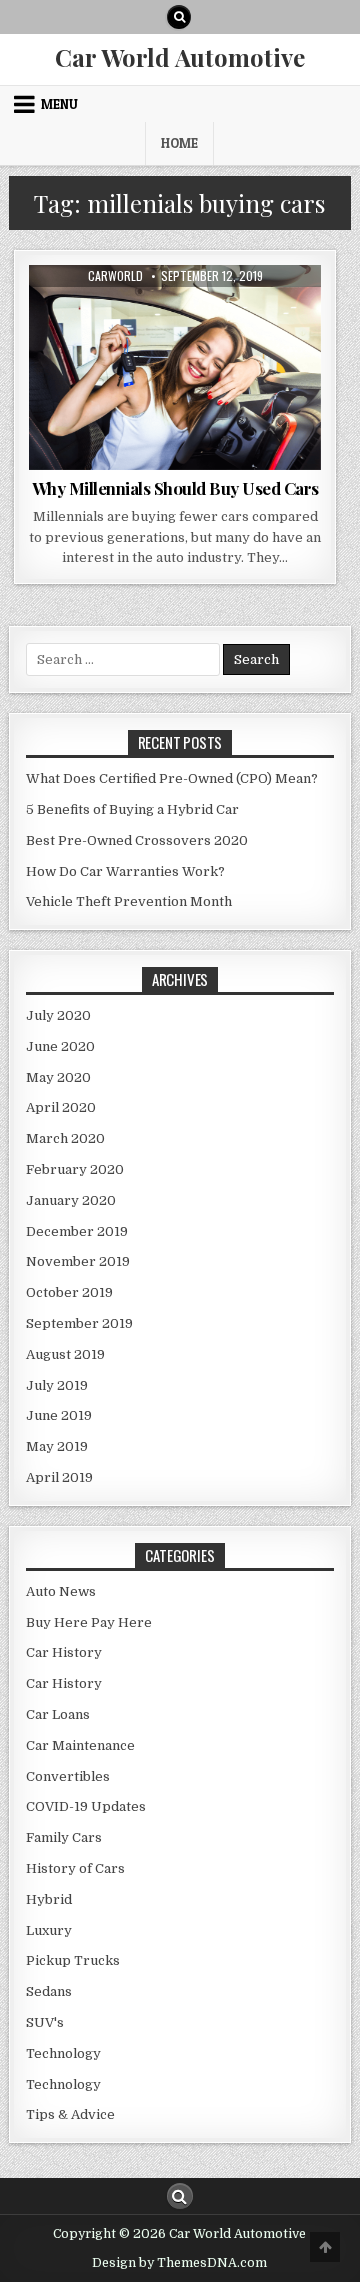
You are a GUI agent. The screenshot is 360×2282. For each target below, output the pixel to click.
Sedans (49, 1991)
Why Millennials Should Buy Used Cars (175, 488)
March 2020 (65, 1138)
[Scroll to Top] (325, 2247)
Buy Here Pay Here (89, 1622)
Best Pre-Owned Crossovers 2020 (137, 840)
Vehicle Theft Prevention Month (129, 901)
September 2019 (79, 1323)
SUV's (45, 2022)
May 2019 (57, 1446)
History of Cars (75, 1868)
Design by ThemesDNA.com (179, 2263)
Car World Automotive (180, 57)
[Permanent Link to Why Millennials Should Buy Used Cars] (175, 367)
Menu (59, 104)
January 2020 (71, 1200)
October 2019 (69, 1292)
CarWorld (115, 276)
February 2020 (75, 1169)
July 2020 (58, 1015)
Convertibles (68, 1776)
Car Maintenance (80, 1745)
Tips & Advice (175, 313)
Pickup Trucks (73, 1960)
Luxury (49, 1930)
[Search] (179, 17)
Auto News (61, 1591)
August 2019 (65, 1354)
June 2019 (59, 1415)
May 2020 (58, 1077)
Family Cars (64, 1837)
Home (179, 143)
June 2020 (60, 1046)
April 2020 (61, 1107)
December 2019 (77, 1231)
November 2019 (78, 1261)
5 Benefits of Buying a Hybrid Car (132, 809)
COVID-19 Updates (86, 1806)
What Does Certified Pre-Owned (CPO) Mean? (172, 778)
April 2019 (59, 1477)
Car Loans (58, 1714)
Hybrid (49, 1899)
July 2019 (57, 1385)
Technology (63, 2053)
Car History (64, 1652)
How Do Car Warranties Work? (125, 871)
